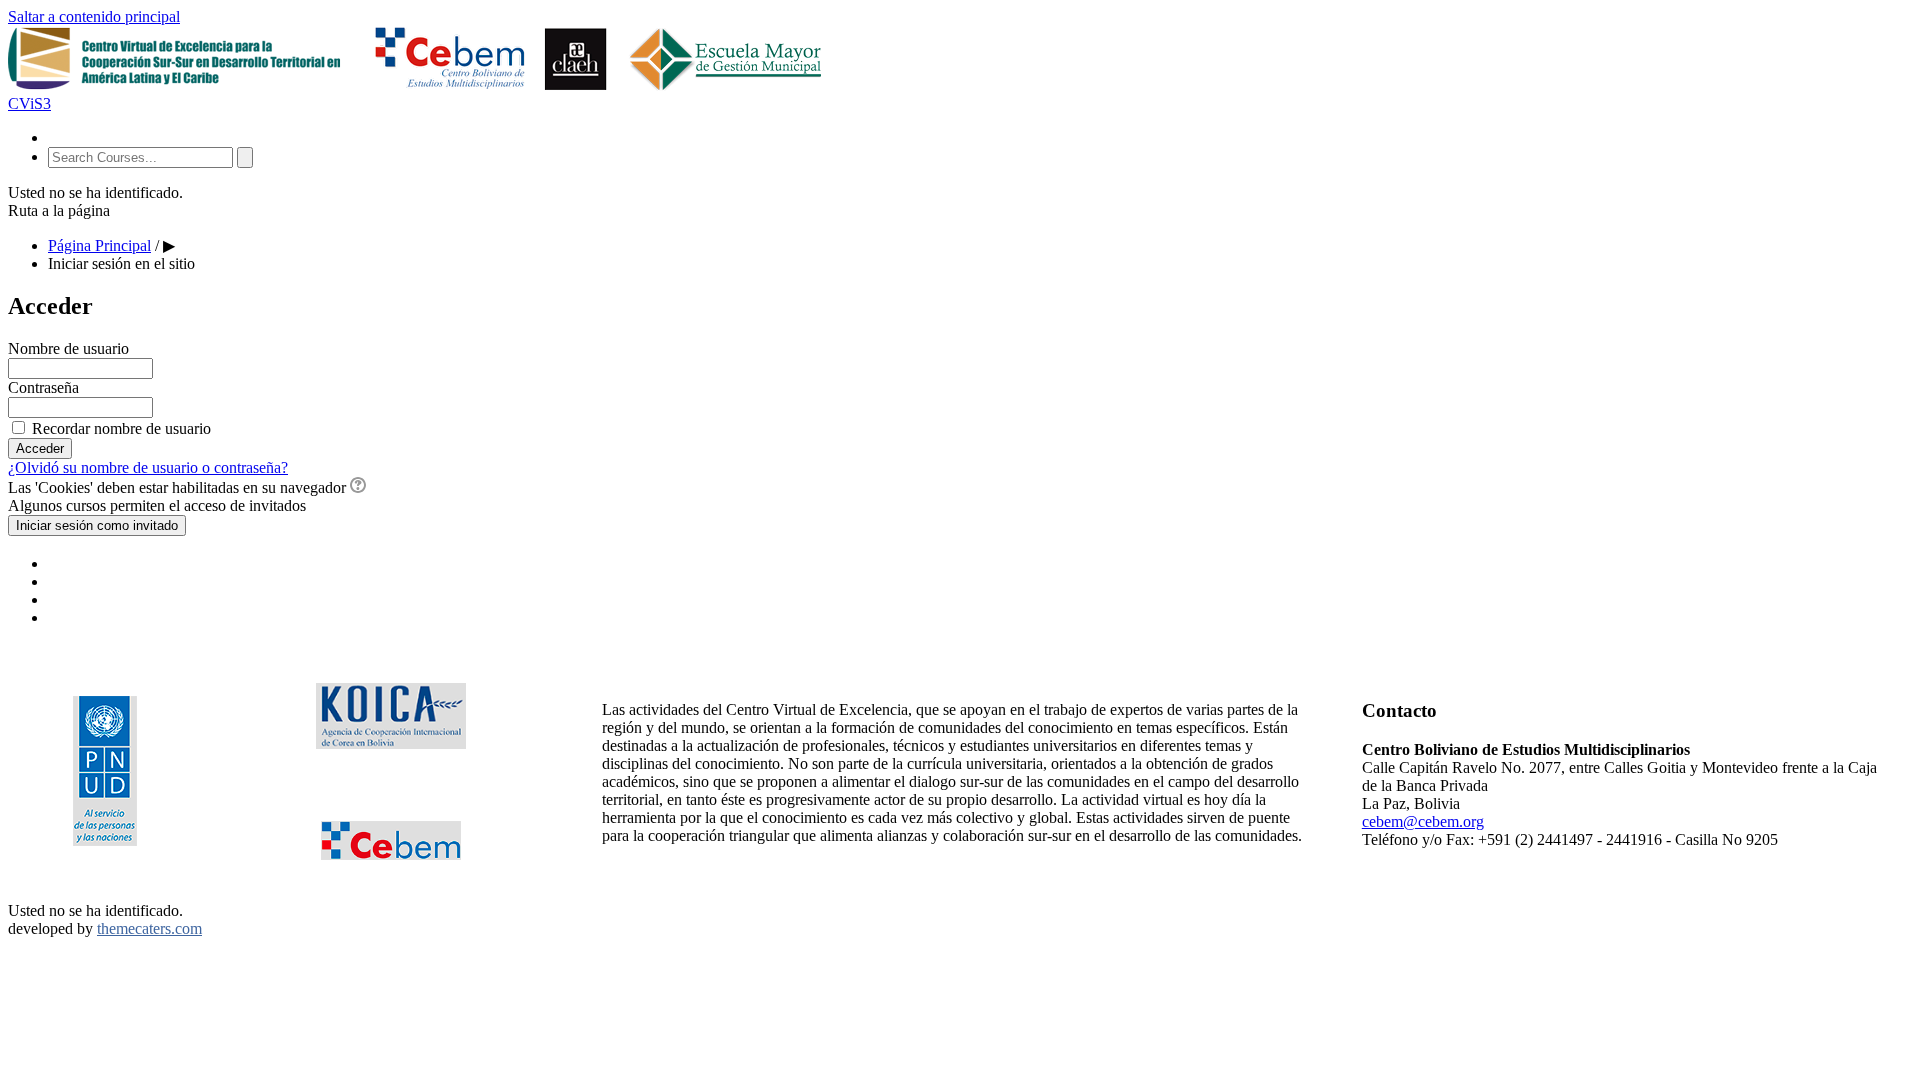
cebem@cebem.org (1423, 821)
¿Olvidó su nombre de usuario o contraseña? (148, 467)
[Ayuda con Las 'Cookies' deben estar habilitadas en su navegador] (358, 487)
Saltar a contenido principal (94, 16)
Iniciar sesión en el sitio (121, 263)
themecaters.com (149, 928)
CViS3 (29, 103)
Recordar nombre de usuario (121, 428)
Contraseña (43, 387)
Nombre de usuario (68, 348)
